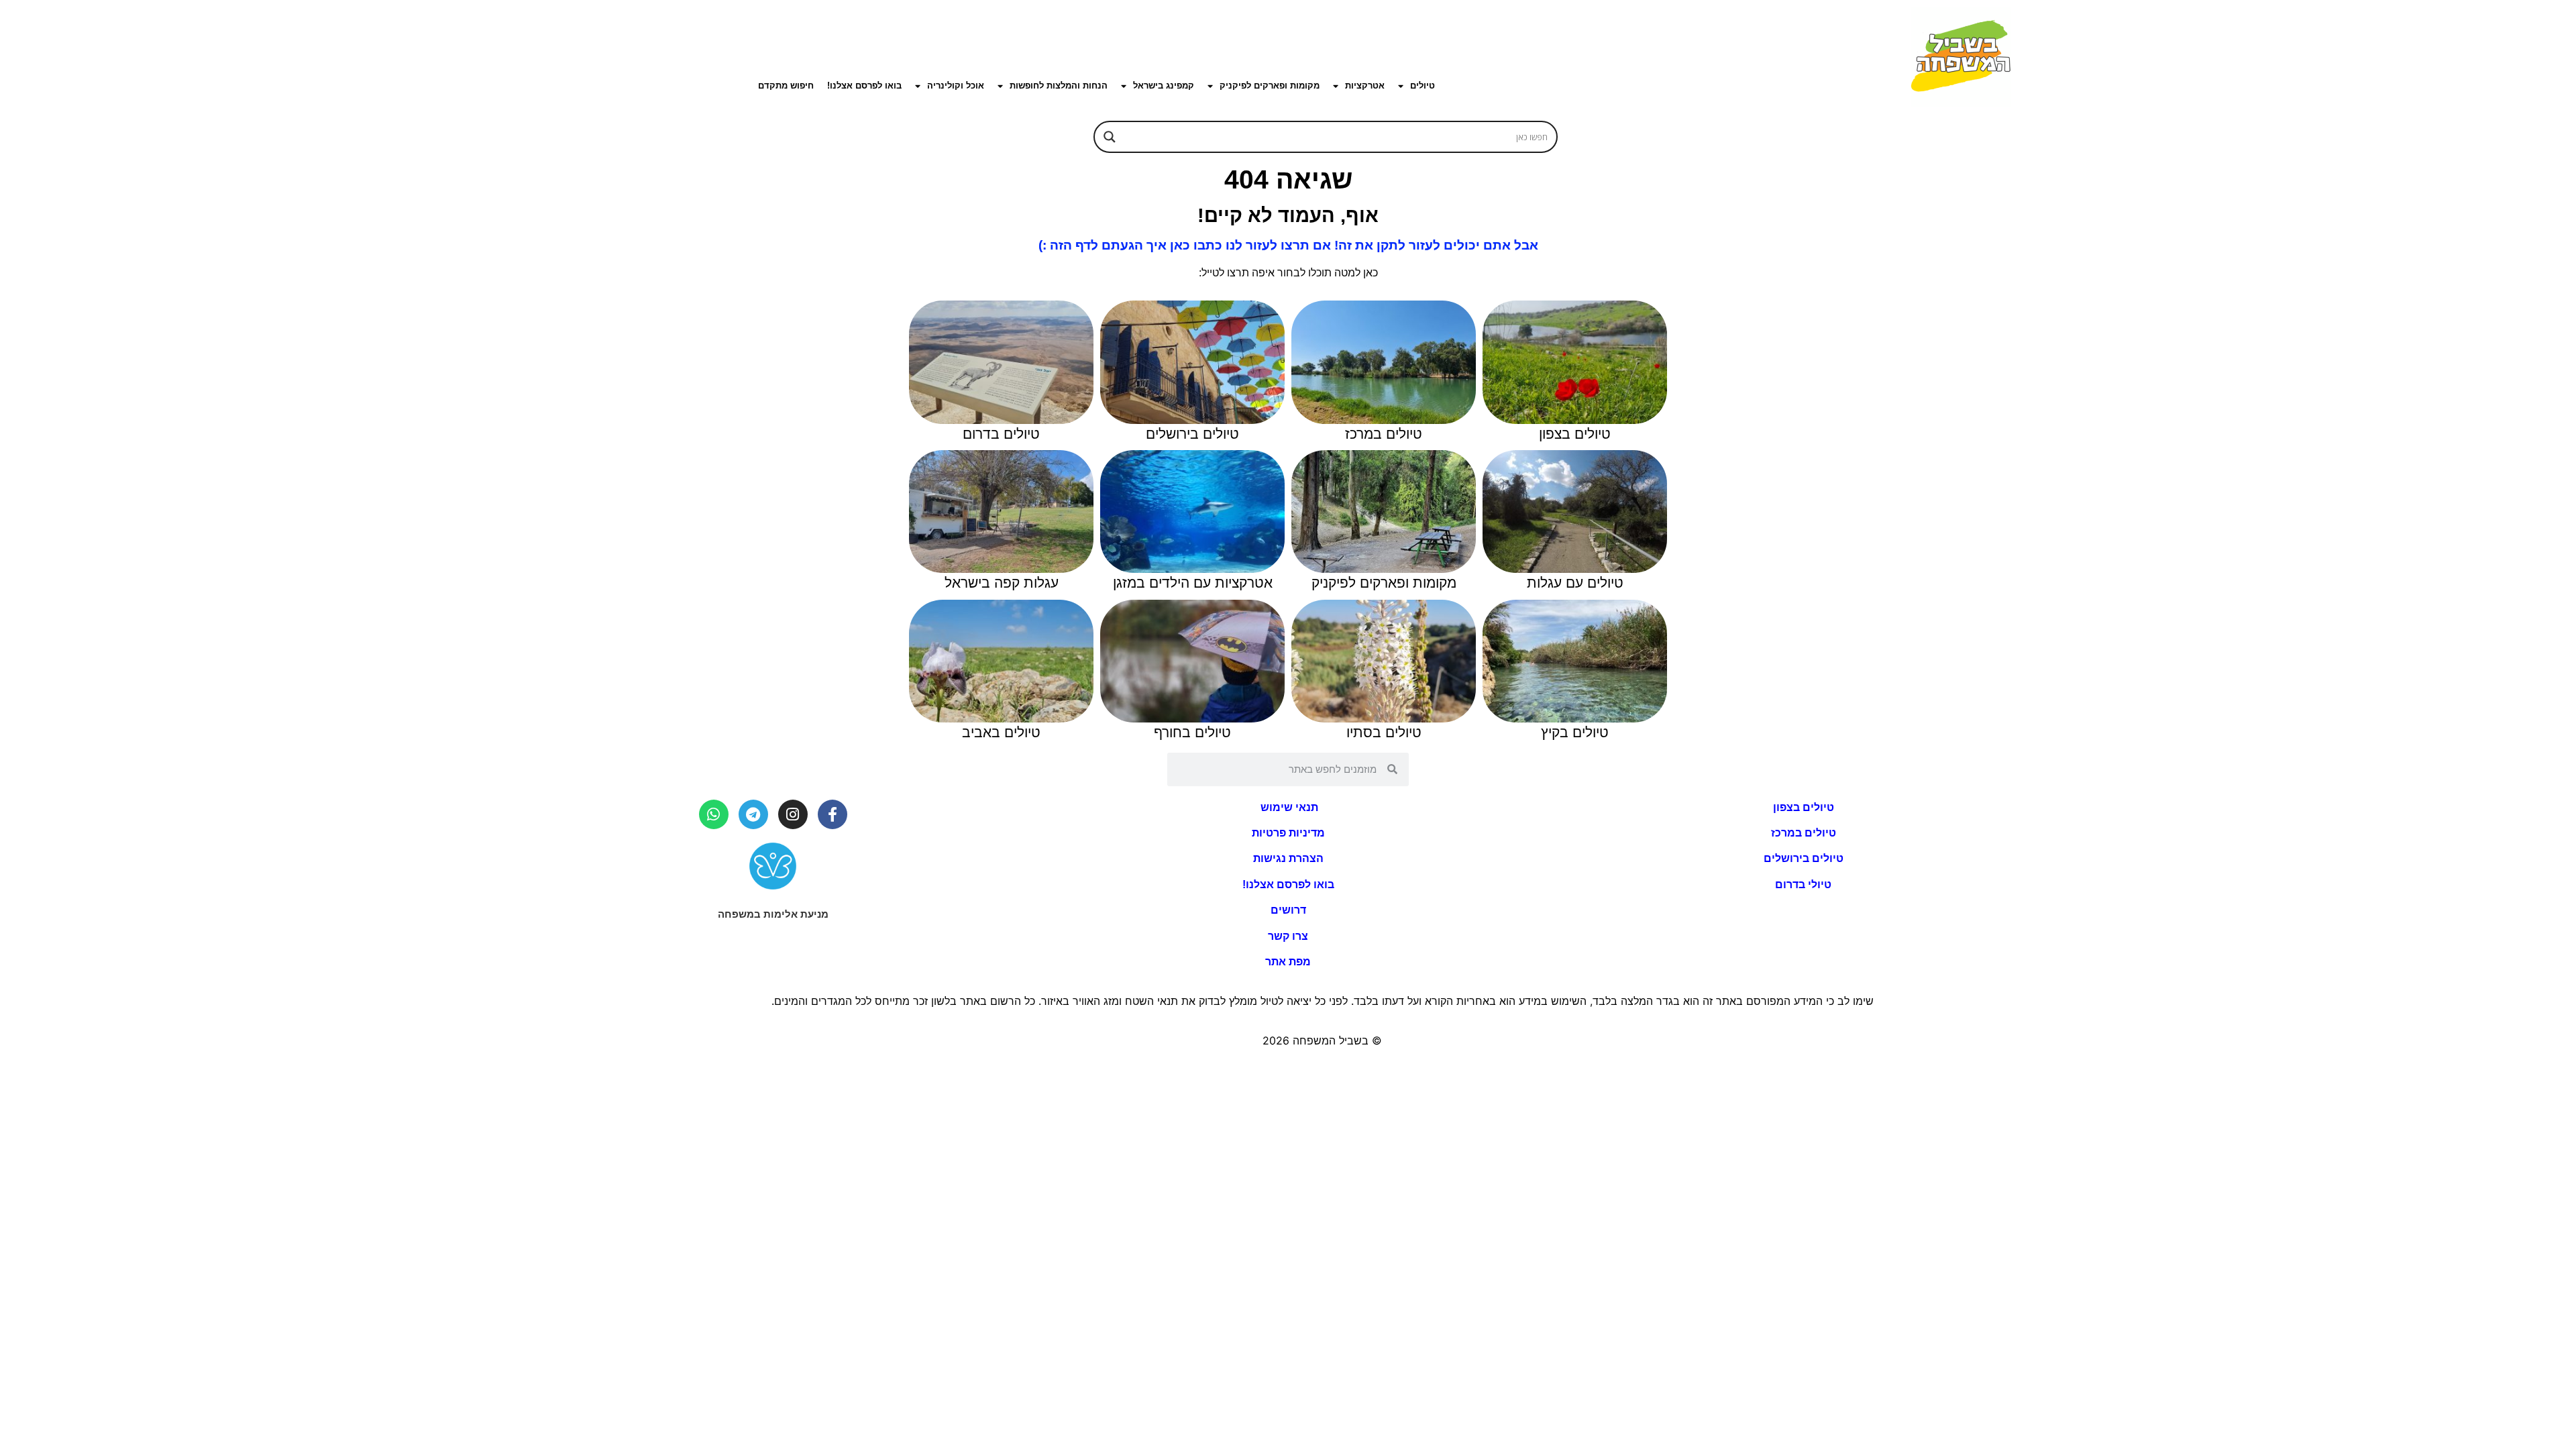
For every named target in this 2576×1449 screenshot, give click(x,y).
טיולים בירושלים (1804, 858)
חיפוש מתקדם (786, 86)
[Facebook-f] (833, 814)
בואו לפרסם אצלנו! (864, 86)
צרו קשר (1288, 936)
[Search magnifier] (1110, 137)
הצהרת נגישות (1288, 858)
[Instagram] (793, 814)
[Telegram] (753, 814)
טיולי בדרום (1803, 884)
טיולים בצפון (1804, 807)
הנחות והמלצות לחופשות (1059, 86)
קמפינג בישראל (1164, 86)
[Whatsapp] (714, 814)
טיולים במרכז (1804, 833)
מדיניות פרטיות (1288, 833)
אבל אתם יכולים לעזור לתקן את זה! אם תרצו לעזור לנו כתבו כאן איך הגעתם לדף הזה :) (1288, 245)
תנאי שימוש (1288, 807)
